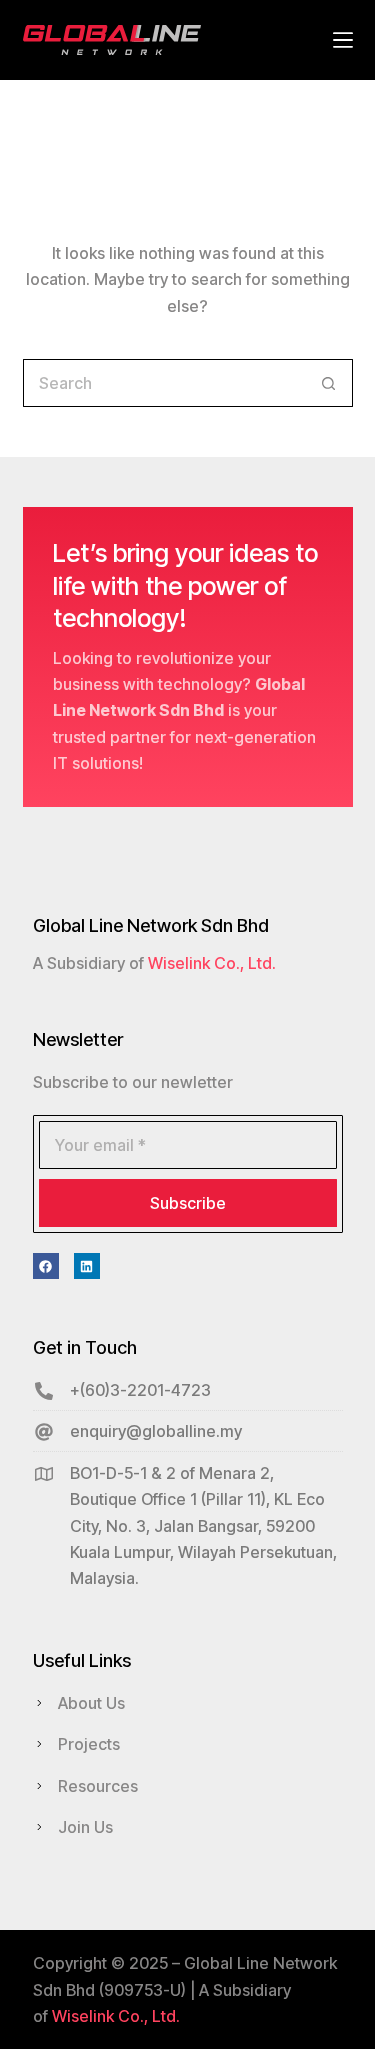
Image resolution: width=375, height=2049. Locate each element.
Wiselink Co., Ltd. (212, 963)
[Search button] (329, 383)
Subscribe (188, 1203)
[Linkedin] (87, 1266)
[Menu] (343, 40)
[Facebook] (46, 1266)
